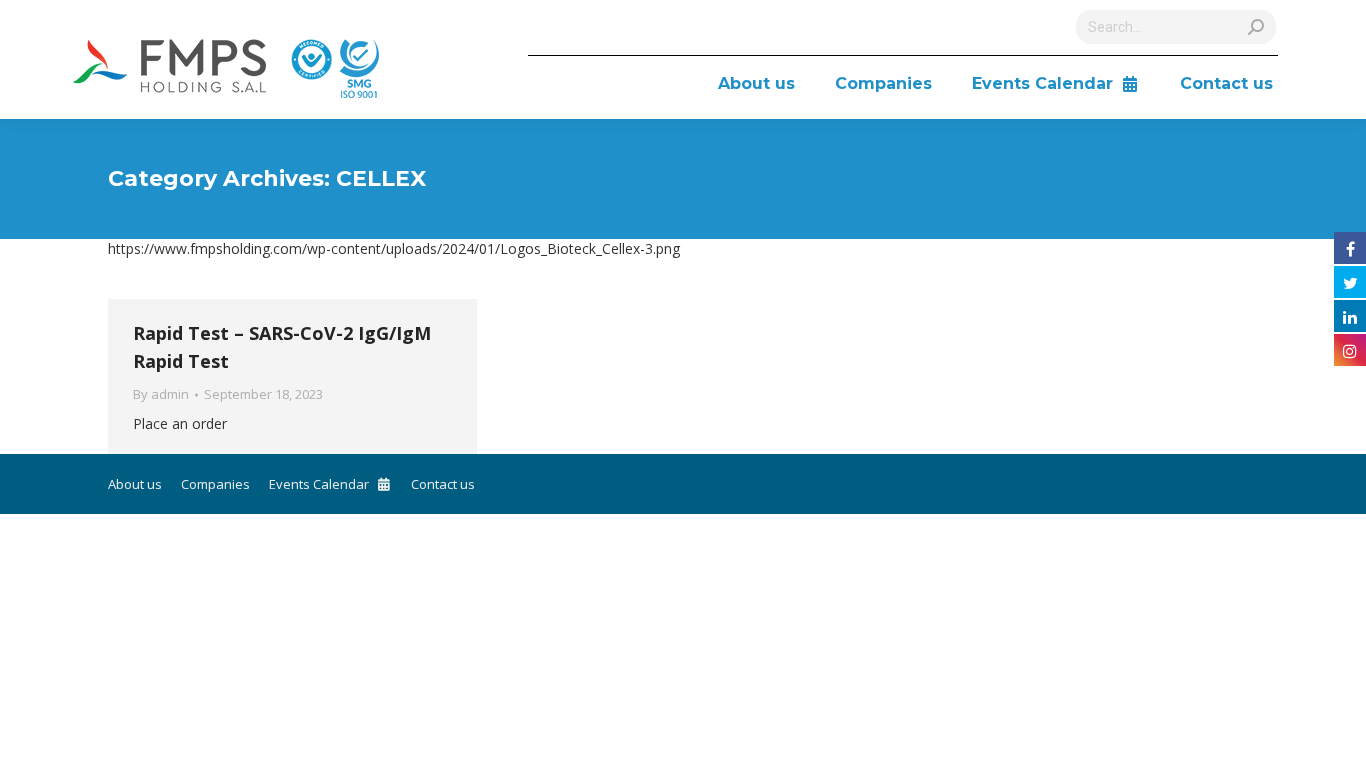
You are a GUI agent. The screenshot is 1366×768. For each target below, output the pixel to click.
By (161, 394)
